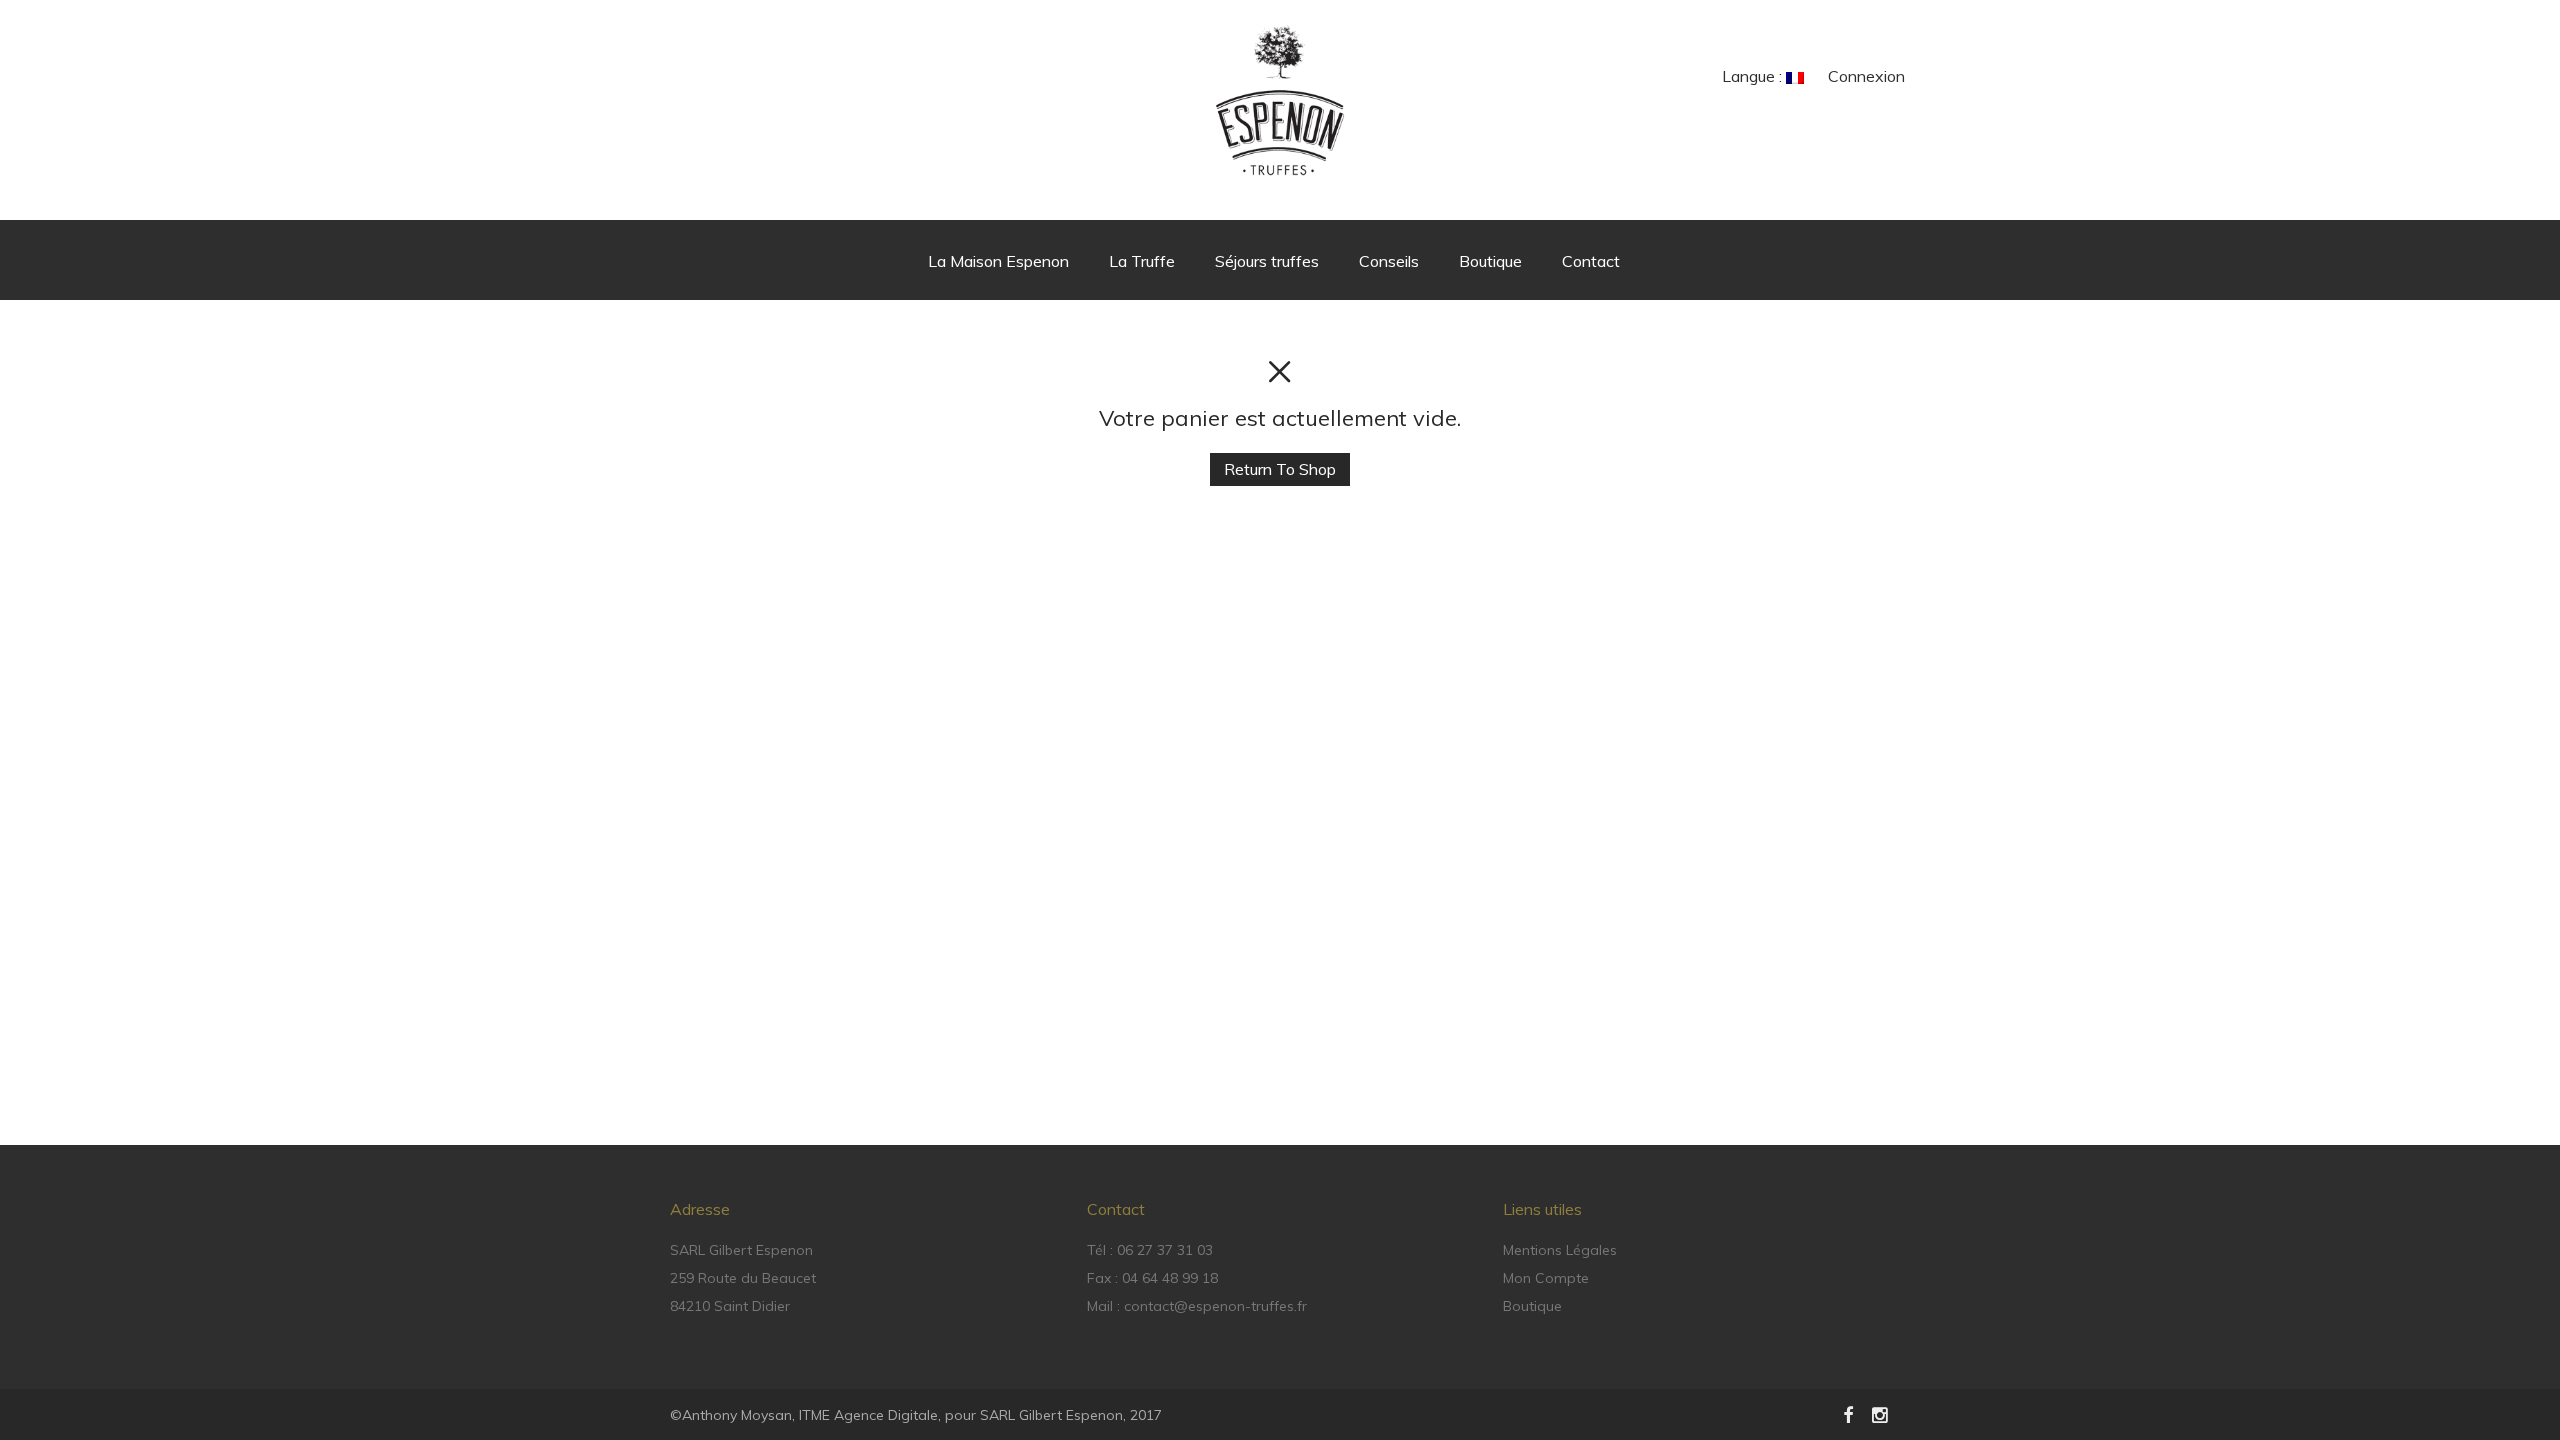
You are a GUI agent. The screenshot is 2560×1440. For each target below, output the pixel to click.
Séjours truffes (1267, 261)
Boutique (1490, 261)
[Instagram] (1881, 1414)
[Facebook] (1848, 1414)
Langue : (1754, 76)
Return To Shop (1280, 469)
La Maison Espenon (998, 261)
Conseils (1389, 261)
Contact (1591, 261)
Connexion (1866, 76)
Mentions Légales (1560, 1250)
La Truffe (1142, 261)
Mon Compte (1546, 1278)
